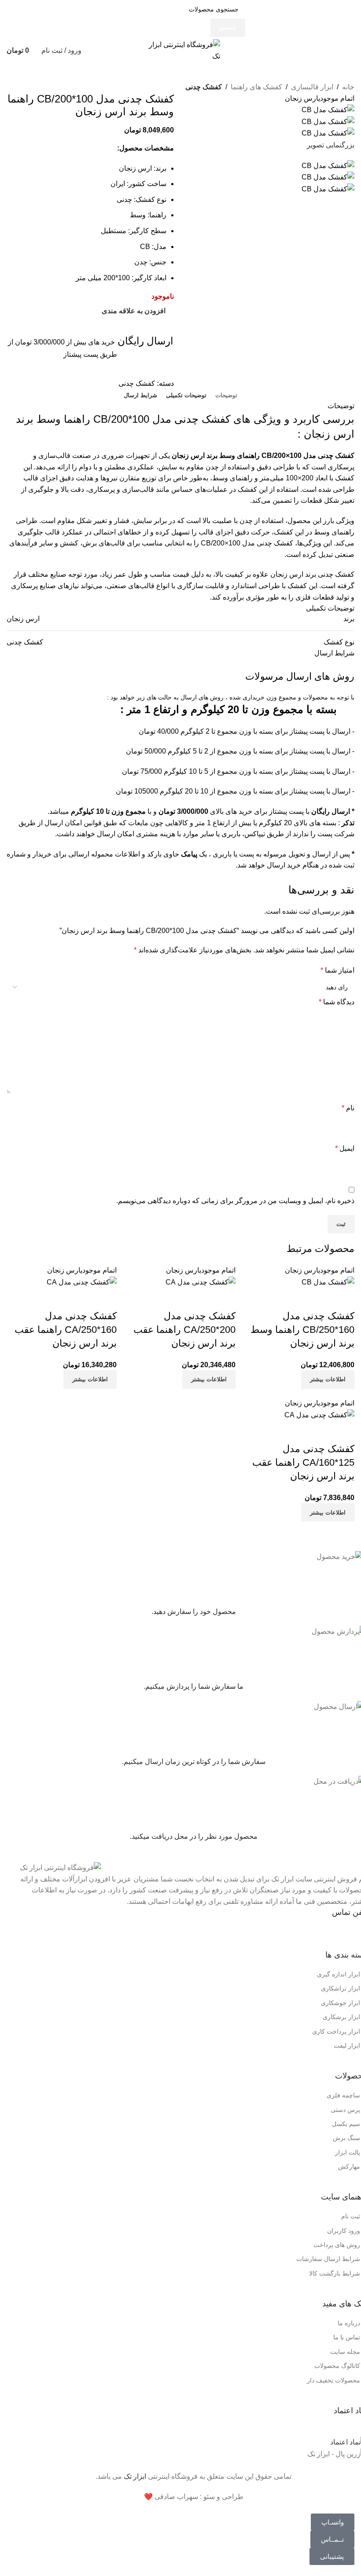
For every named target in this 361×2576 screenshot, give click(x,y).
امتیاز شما (337, 970)
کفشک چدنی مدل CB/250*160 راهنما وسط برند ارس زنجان (302, 1330)
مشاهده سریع (343, 1299)
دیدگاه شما (337, 1002)
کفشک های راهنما (256, 87)
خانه (348, 87)
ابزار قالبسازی (312, 87)
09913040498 (295, 1933)
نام (348, 1108)
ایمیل (345, 1148)
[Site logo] (180, 50)
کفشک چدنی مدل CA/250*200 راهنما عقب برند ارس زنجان (184, 1330)
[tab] (226, 395)
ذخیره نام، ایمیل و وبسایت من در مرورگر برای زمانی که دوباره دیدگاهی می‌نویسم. (235, 1201)
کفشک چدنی (204, 87)
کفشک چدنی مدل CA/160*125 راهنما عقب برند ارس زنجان (303, 1462)
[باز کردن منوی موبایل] (351, 51)
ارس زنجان (23, 619)
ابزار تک (135, 2476)
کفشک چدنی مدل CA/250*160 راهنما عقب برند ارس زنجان (66, 1330)
